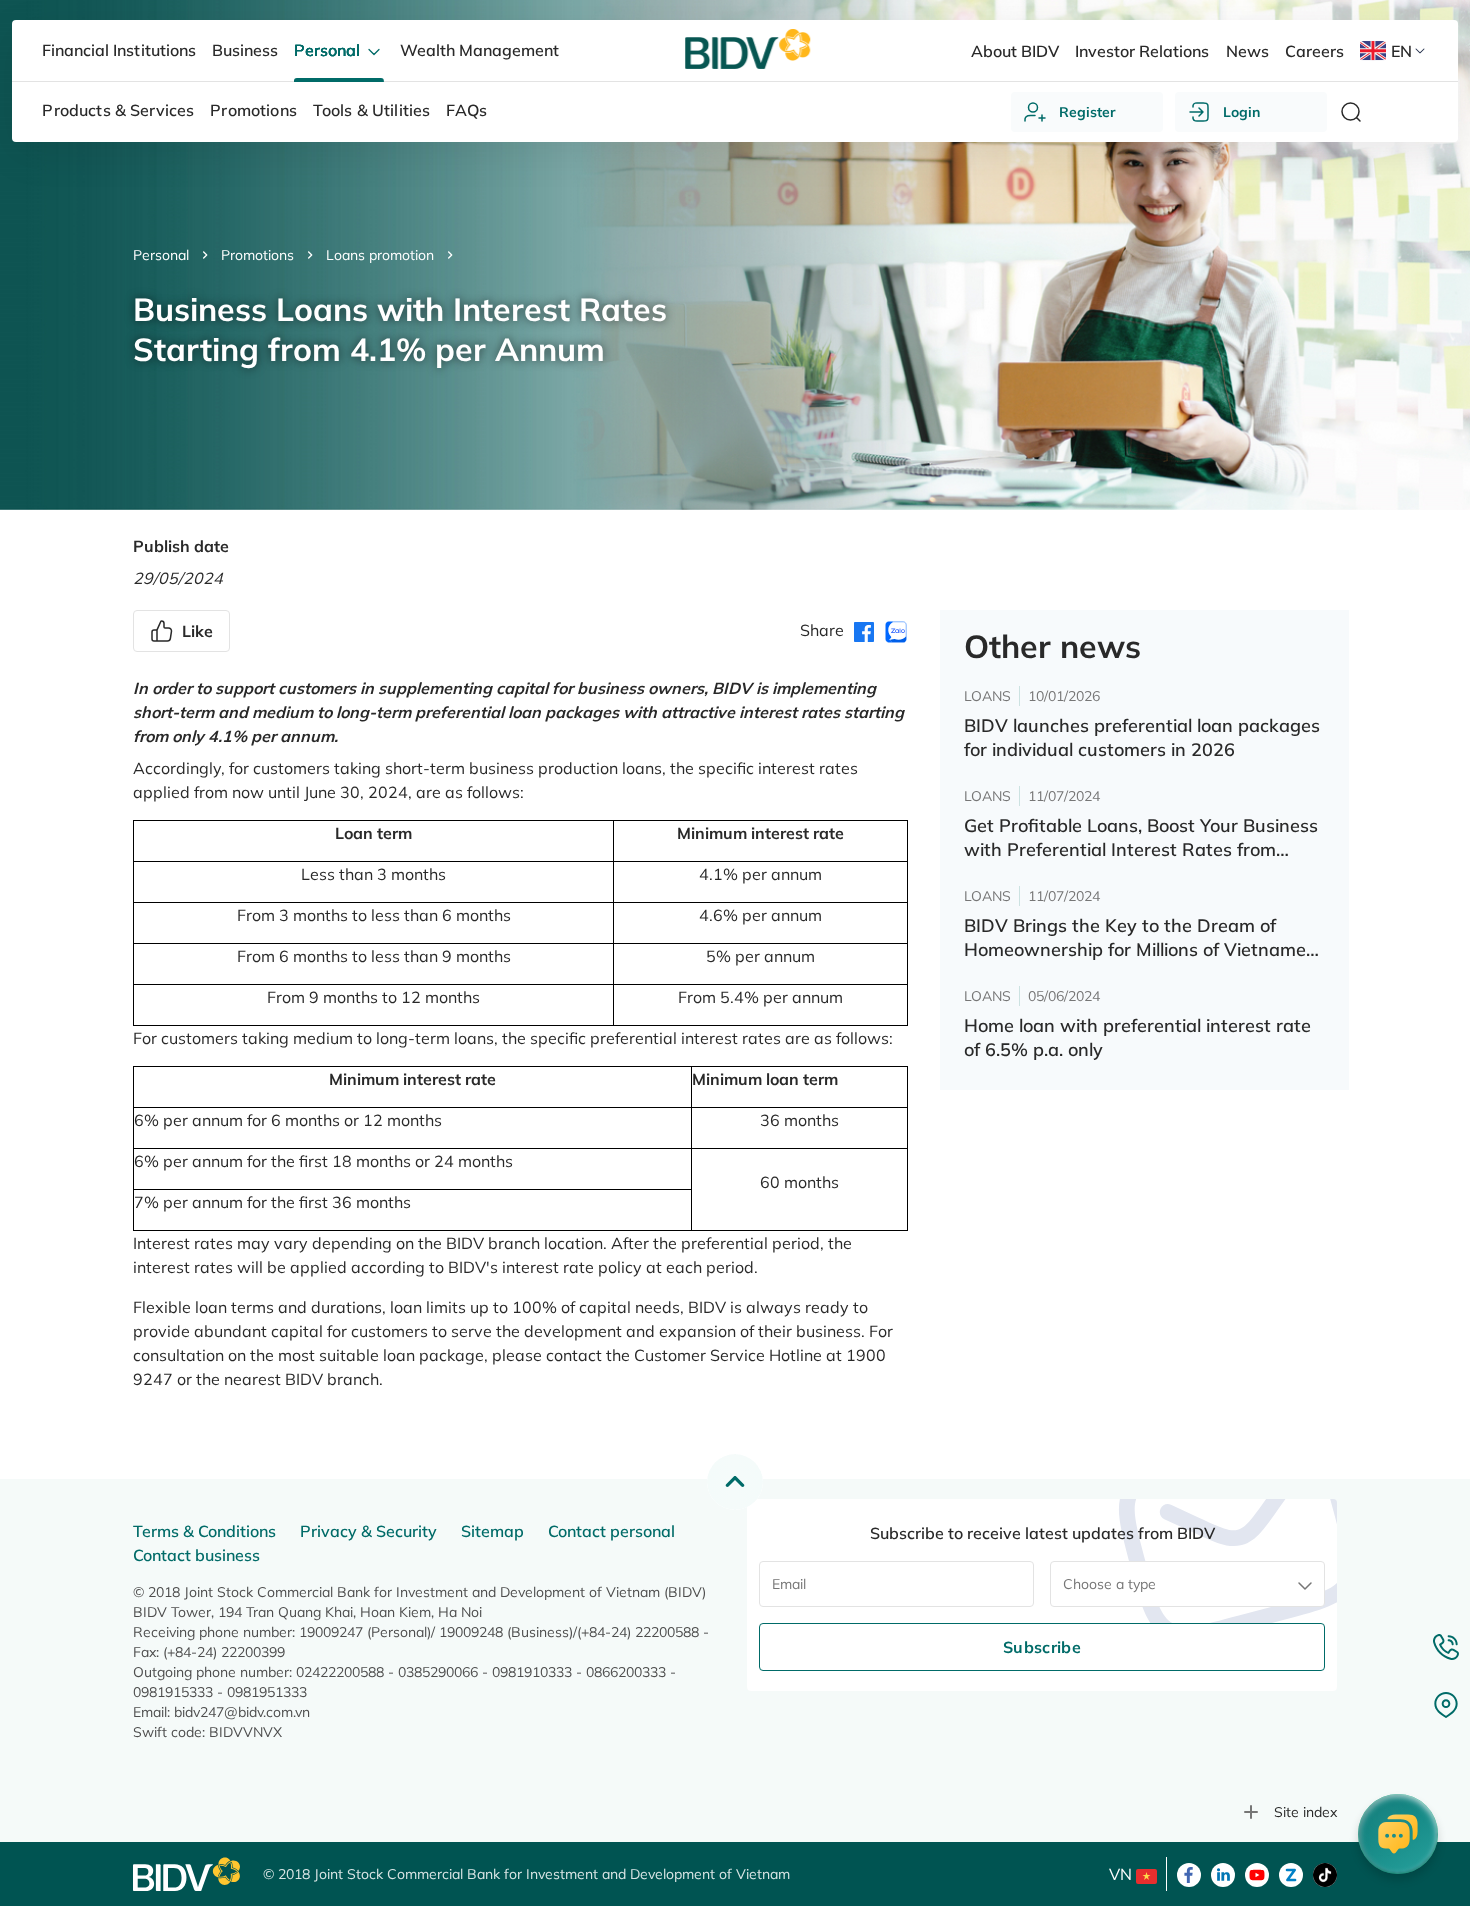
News (1247, 51)
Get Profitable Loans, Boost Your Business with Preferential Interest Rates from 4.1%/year (1141, 838)
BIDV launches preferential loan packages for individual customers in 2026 (1142, 737)
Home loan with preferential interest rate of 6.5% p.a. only (1137, 1037)
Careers (1314, 51)
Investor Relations (1142, 51)
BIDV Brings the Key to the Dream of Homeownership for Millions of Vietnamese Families (1144, 938)
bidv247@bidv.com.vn (242, 1712)
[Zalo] (1291, 1873)
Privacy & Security (368, 1531)
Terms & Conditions (204, 1531)
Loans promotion (380, 255)
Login (1241, 112)
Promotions (257, 255)
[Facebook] (1189, 1873)
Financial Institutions (118, 50)
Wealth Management (479, 50)
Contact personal (611, 1531)
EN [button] (1401, 51)
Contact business (196, 1555)
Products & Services (118, 110)
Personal (161, 255)
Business (245, 50)
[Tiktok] (1325, 1873)
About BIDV (1015, 51)
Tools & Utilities (372, 110)
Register (1087, 112)
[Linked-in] (1223, 1873)
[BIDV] (188, 1874)
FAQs (466, 110)
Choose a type (1109, 1584)
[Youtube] (1257, 1873)
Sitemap (492, 1531)
